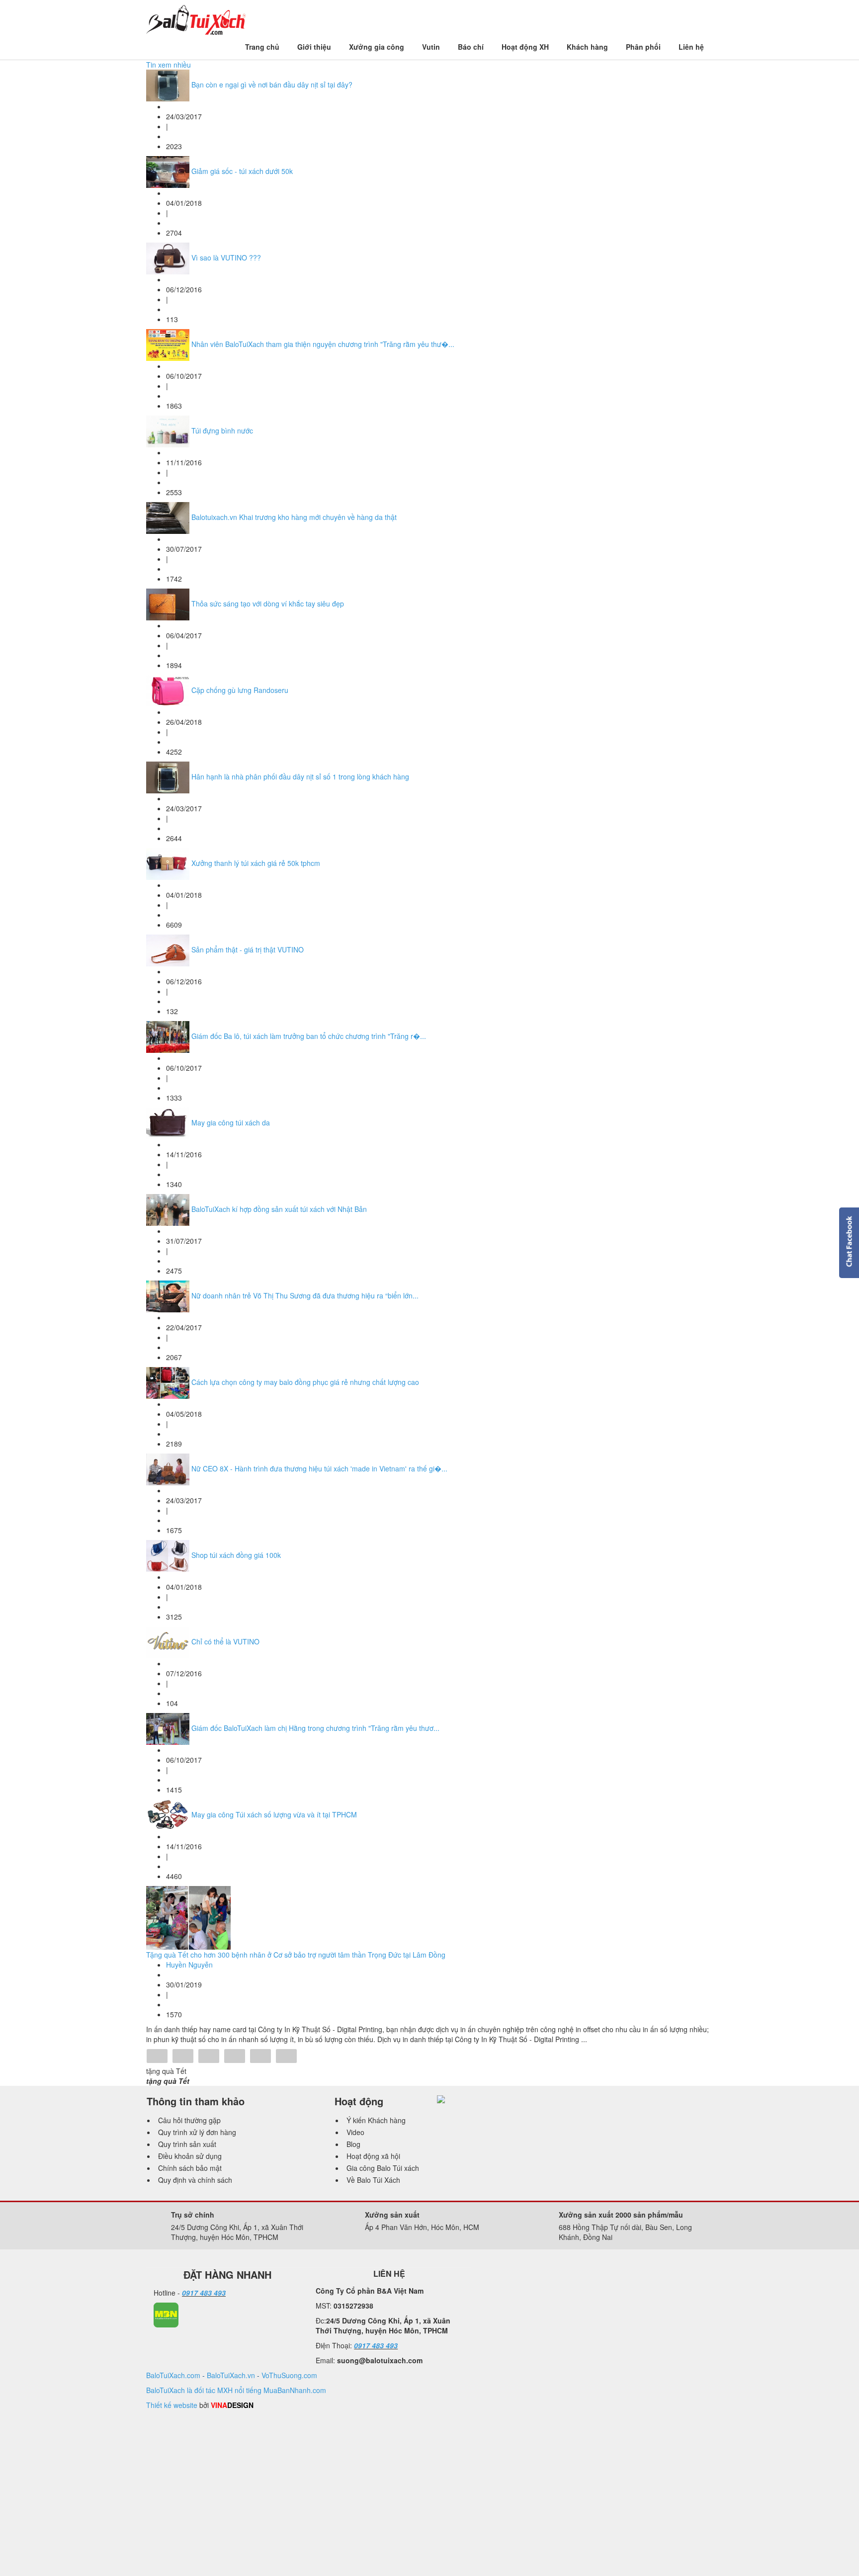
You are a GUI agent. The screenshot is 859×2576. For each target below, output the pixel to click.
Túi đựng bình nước (222, 430)
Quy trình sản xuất (187, 2144)
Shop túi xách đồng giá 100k (236, 1555)
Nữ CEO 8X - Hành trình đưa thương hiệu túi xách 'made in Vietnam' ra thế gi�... (319, 1468)
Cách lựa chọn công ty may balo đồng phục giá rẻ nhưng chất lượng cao (305, 1382)
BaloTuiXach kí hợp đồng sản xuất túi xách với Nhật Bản (279, 1209)
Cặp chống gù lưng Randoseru (240, 690)
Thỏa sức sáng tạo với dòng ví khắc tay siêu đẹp (268, 603)
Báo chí (471, 47)
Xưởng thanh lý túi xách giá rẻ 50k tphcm (256, 863)
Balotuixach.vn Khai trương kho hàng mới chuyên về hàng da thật (294, 517)
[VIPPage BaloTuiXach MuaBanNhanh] (166, 2314)
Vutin (431, 47)
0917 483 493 (204, 2293)
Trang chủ (262, 47)
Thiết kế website (172, 2405)
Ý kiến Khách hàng (376, 2120)
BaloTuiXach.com (173, 2375)
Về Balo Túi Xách (373, 2180)
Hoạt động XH (525, 47)
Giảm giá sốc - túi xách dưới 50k (242, 171)
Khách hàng (587, 47)
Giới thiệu (314, 47)
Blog (353, 2144)
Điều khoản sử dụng (190, 2156)
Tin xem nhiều (169, 65)
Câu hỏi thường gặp (189, 2120)
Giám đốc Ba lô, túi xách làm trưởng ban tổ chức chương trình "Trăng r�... (309, 1036)
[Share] (157, 2057)
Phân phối (643, 47)
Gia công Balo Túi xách (383, 2168)
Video (355, 2132)
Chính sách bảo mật (190, 2168)
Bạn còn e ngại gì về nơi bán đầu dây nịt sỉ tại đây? (272, 85)
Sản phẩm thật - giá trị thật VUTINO (248, 949)
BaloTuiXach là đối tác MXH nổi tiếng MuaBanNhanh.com (236, 2390)
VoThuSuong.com (289, 2375)
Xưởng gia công (377, 47)
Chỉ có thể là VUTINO (225, 1641)
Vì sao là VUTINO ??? (226, 258)
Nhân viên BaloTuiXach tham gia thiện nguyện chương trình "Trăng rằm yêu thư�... (323, 344)
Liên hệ (691, 47)
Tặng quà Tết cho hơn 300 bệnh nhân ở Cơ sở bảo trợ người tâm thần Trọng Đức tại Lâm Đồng (296, 1955)
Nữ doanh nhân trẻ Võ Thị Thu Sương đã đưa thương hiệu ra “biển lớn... (305, 1295)
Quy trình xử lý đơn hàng (197, 2132)
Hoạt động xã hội (373, 2156)
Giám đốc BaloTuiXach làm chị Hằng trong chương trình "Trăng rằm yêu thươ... (315, 1728)
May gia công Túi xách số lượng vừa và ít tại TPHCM (274, 1814)
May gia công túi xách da (231, 1122)
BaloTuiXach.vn (231, 2375)
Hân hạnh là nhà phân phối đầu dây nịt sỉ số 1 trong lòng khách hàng (300, 776)
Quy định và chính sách (195, 2180)
